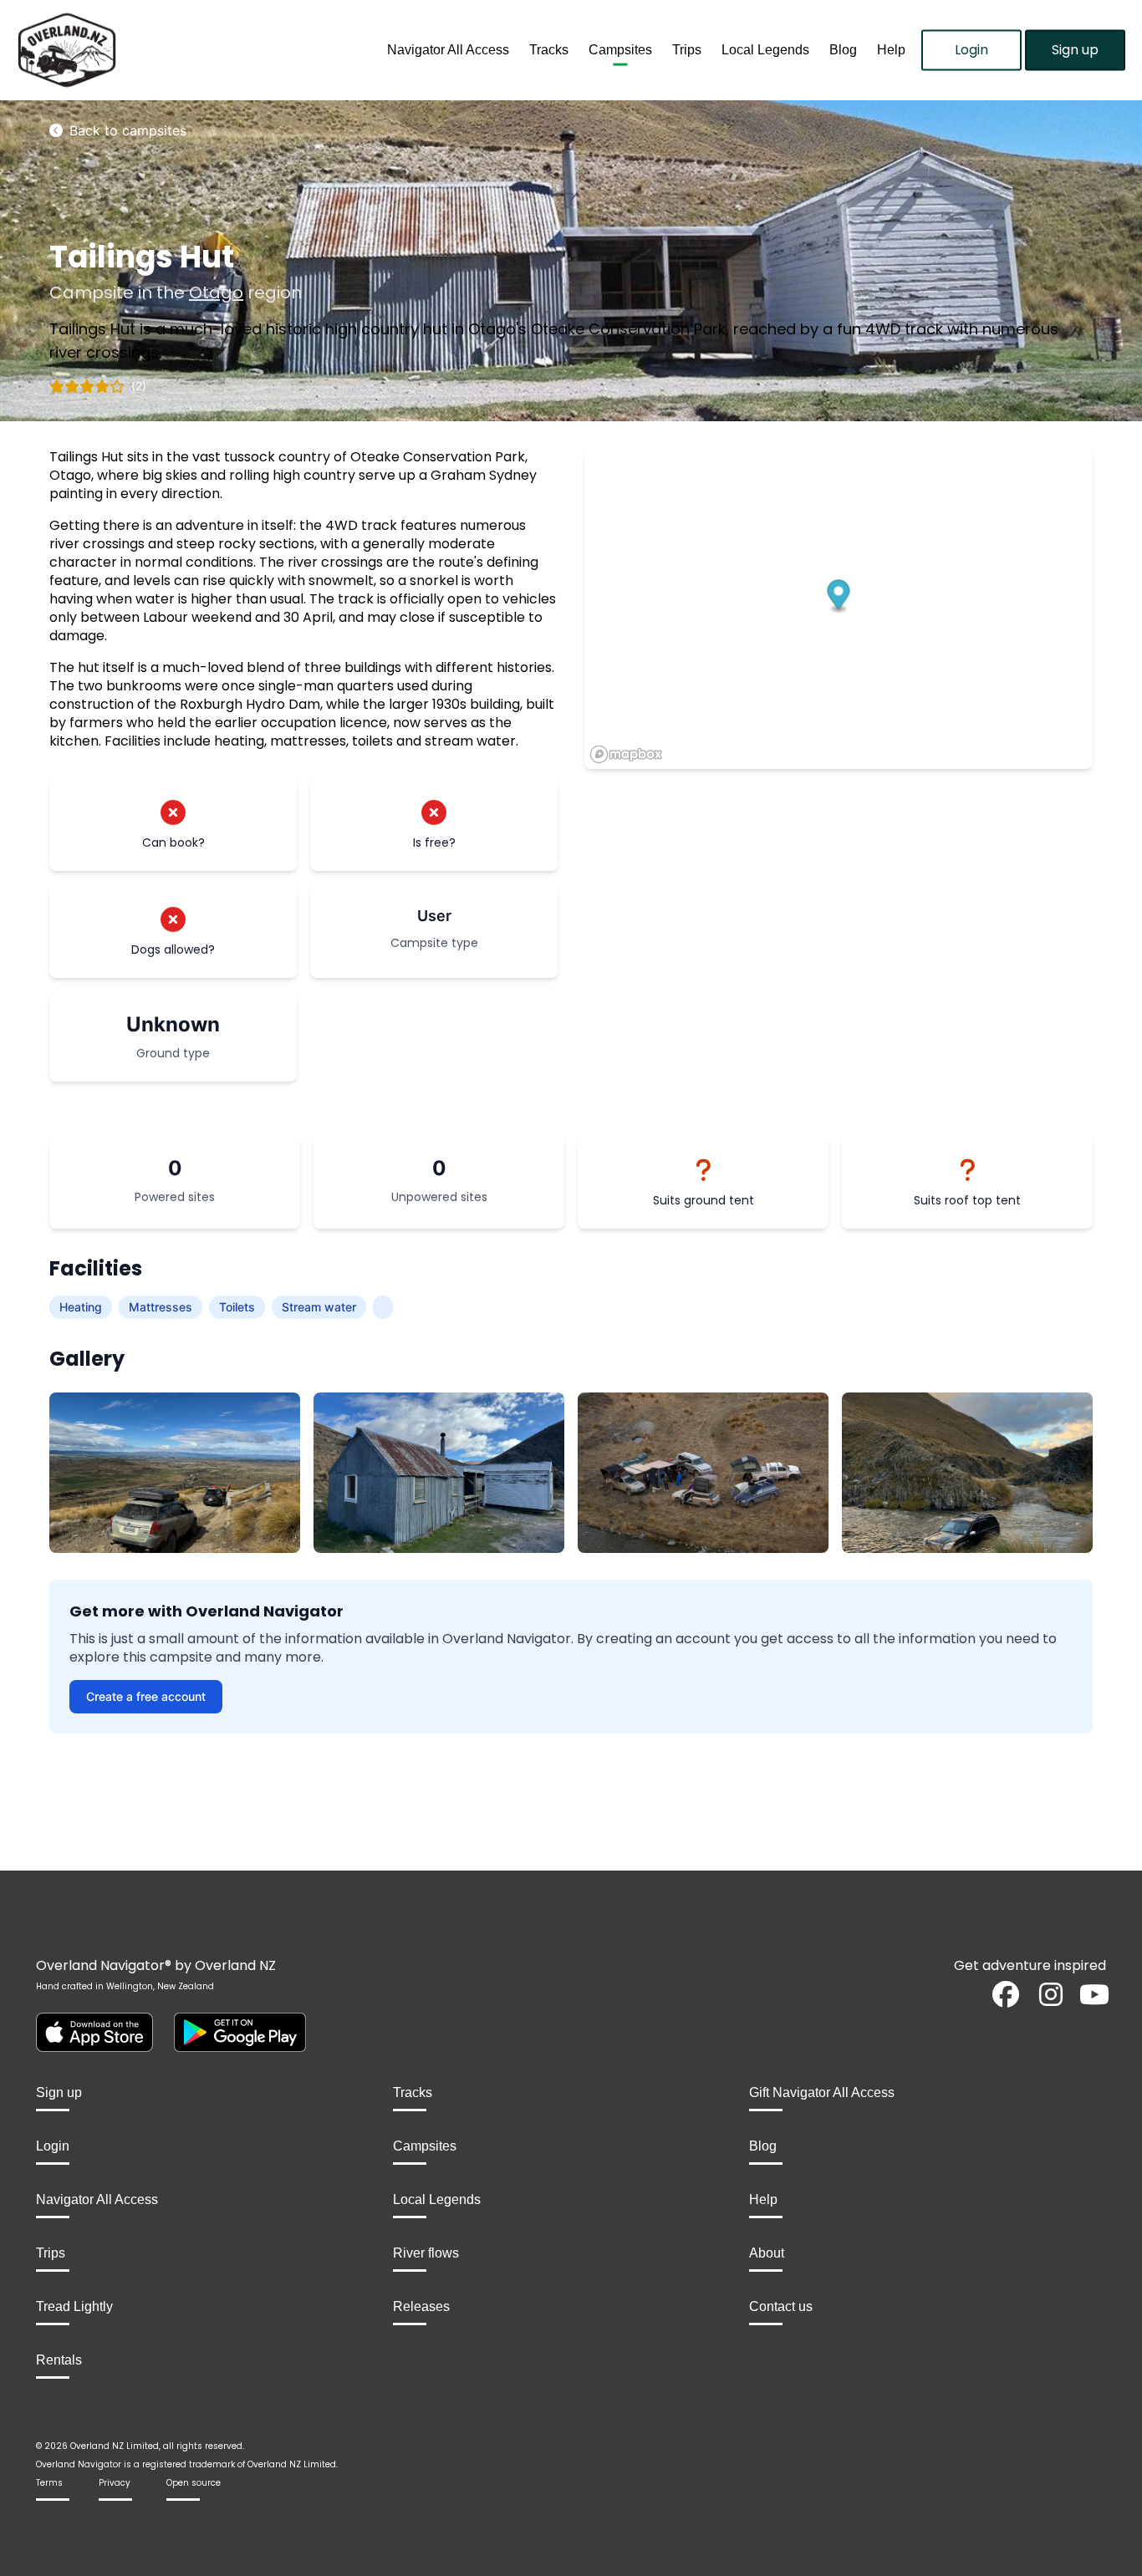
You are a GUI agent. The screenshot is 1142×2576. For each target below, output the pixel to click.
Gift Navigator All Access (822, 2092)
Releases (421, 2306)
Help (891, 50)
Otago (216, 293)
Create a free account (146, 1696)
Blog (843, 50)
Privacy (115, 2483)
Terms (49, 2483)
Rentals (59, 2360)
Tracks (549, 50)
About (767, 2253)
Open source (194, 2483)
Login (971, 50)
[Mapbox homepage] (626, 754)
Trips (687, 50)
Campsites (620, 50)
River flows (426, 2253)
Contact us (781, 2306)
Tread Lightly (74, 2306)
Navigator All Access (448, 50)
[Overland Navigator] (143, 50)
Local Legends (765, 50)
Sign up (1075, 50)
